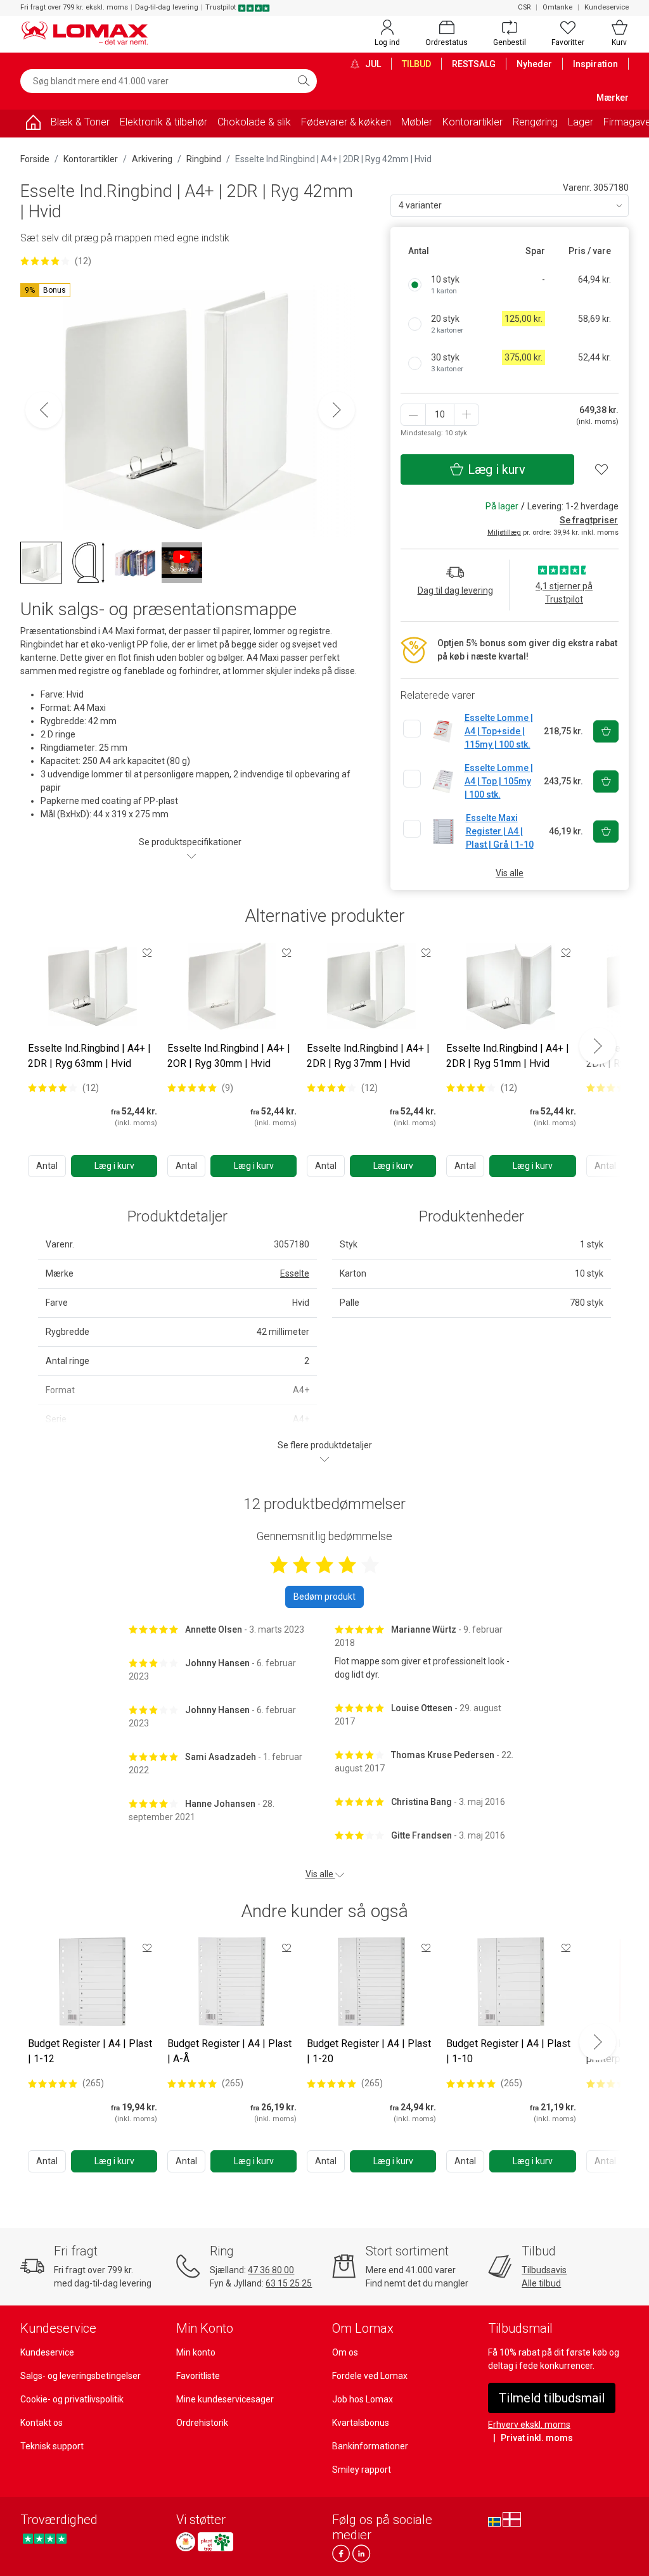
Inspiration (595, 64)
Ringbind (204, 159)
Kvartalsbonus (361, 2423)
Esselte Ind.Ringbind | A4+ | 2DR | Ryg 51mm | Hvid (508, 1056)
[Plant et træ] (215, 2542)
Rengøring (535, 122)
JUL (372, 64)
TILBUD (416, 64)
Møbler (417, 122)
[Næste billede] (337, 410)
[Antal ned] (413, 415)
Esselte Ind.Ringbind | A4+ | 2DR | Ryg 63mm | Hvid (89, 1056)
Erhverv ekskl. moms (529, 2425)
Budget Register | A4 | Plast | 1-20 (369, 2051)
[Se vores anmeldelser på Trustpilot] (45, 2538)
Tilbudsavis (544, 2270)
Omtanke (557, 7)
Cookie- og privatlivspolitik (72, 2399)
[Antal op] (466, 415)
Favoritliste (198, 2376)
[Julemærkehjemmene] (186, 2542)
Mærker (613, 98)
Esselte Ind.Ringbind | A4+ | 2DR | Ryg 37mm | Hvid (368, 1056)
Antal (47, 1166)
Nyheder (534, 64)
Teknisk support (52, 2446)
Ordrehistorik (202, 2423)
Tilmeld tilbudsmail (552, 2398)
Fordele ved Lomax (370, 2376)
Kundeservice (607, 7)
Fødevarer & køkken (346, 122)
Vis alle (510, 873)
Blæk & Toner (80, 122)
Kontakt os (42, 2423)
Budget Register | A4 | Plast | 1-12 (90, 2051)
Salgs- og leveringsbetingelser (80, 2376)
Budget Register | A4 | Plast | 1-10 (508, 2051)
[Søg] (304, 81)
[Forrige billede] (44, 410)
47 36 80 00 (271, 2270)
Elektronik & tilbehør (164, 122)
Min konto (196, 2352)
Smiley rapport (362, 2470)
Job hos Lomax (363, 2399)
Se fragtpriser (589, 520)
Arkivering (152, 159)
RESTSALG (474, 64)
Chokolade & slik (254, 122)
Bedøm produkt (324, 1597)
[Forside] (33, 124)
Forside (35, 159)
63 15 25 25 (289, 2283)
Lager (581, 122)
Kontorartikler (472, 122)
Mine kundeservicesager (225, 2399)
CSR (524, 7)
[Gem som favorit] (147, 952)
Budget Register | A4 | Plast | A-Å (229, 2051)
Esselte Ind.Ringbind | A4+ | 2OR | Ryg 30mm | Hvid (229, 1056)
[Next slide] (598, 1046)
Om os (345, 2352)
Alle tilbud (541, 2283)
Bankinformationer (370, 2446)
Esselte (295, 1273)
